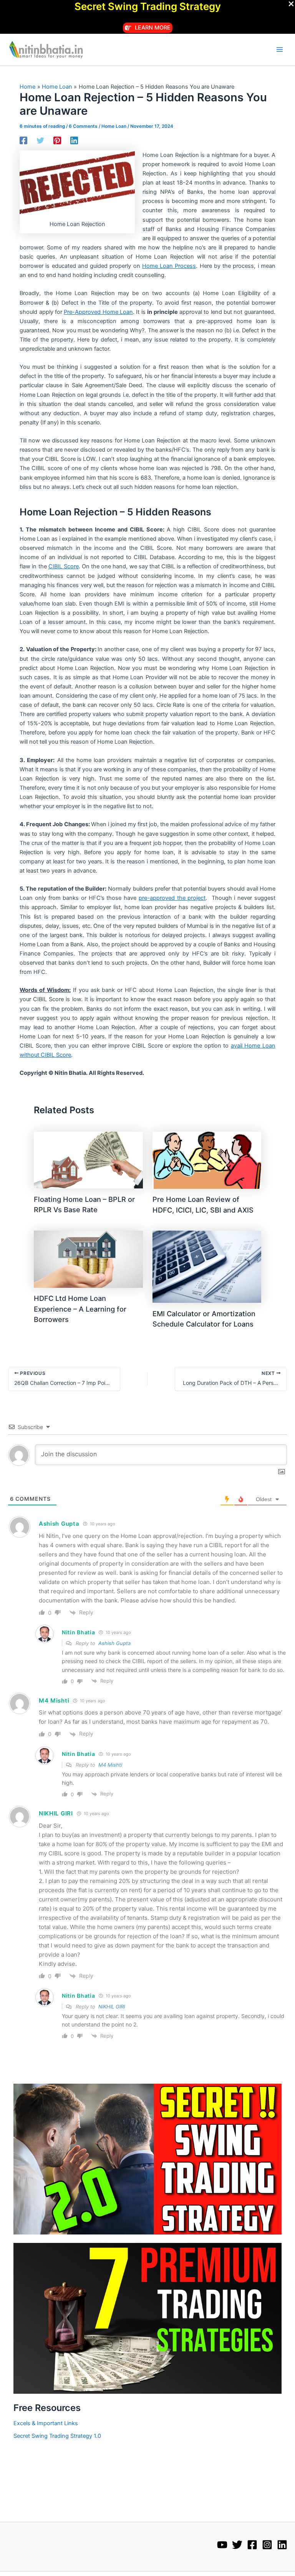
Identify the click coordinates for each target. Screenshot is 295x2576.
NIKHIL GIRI (112, 2007)
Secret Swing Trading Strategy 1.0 (57, 2436)
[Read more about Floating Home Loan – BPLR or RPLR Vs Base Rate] (88, 1160)
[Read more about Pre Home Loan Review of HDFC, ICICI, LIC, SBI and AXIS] (207, 1160)
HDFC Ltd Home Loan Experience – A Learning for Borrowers (80, 1309)
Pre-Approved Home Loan (98, 312)
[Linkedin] (74, 140)
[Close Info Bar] (291, 4)
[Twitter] (40, 140)
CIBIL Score (64, 566)
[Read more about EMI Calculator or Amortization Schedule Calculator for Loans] (207, 1266)
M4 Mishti (110, 1765)
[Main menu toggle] (280, 50)
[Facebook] (23, 140)
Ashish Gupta (114, 1643)
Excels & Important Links (46, 2423)
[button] (148, 28)
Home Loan (114, 126)
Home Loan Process (169, 266)
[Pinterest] (57, 140)
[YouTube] (222, 2545)
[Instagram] (267, 2545)
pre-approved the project (172, 898)
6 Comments (83, 126)
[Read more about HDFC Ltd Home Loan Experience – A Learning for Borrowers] (88, 1259)
